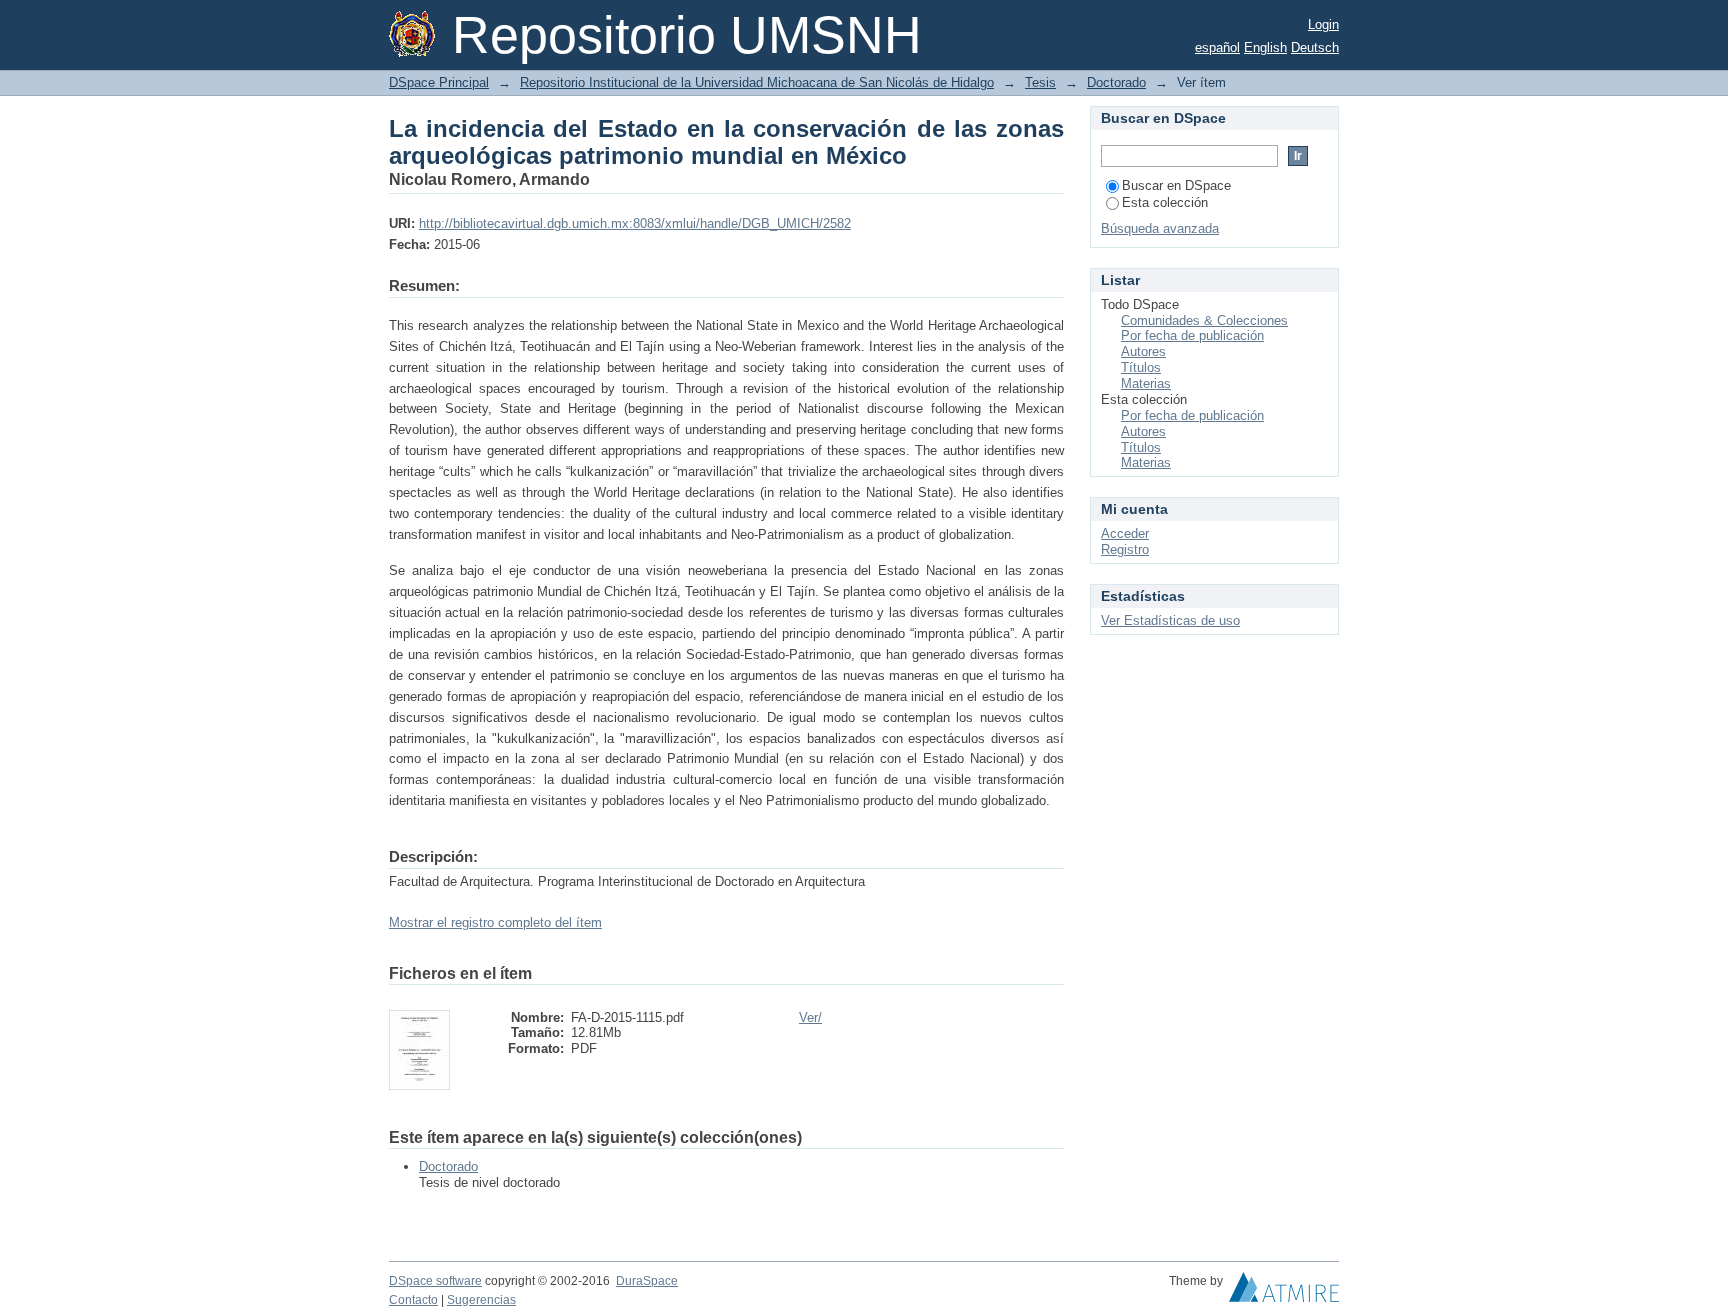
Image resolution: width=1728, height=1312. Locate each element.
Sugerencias (481, 1300)
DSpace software (435, 1281)
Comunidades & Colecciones (1204, 320)
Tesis (1040, 82)
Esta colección (1165, 202)
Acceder (1125, 533)
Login (1323, 24)
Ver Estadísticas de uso (1170, 620)
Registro (1125, 549)
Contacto (413, 1300)
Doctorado (1116, 82)
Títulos (1141, 367)
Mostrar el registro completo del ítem (495, 922)
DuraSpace (647, 1281)
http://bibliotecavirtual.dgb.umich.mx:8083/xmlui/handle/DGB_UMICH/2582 (635, 223)
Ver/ (810, 1017)
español (1217, 47)
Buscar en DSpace (1176, 185)
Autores (1143, 351)
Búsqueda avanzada (1160, 228)
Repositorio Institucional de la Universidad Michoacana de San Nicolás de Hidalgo (757, 82)
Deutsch (1315, 47)
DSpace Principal (439, 82)
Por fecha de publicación (1192, 335)
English (1265, 47)
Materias (1146, 383)
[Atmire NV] (1284, 1292)
